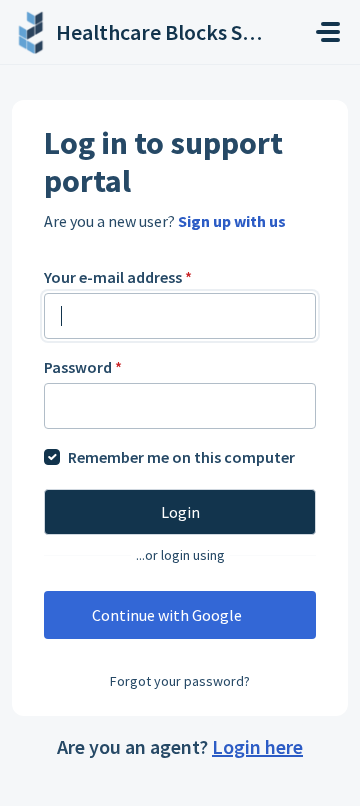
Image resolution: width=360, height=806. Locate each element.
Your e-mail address (118, 277)
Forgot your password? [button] (180, 681)
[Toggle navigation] (328, 32)
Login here (257, 746)
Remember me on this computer (181, 457)
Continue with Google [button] (167, 615)
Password (83, 367)
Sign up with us (232, 221)
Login (180, 512)
